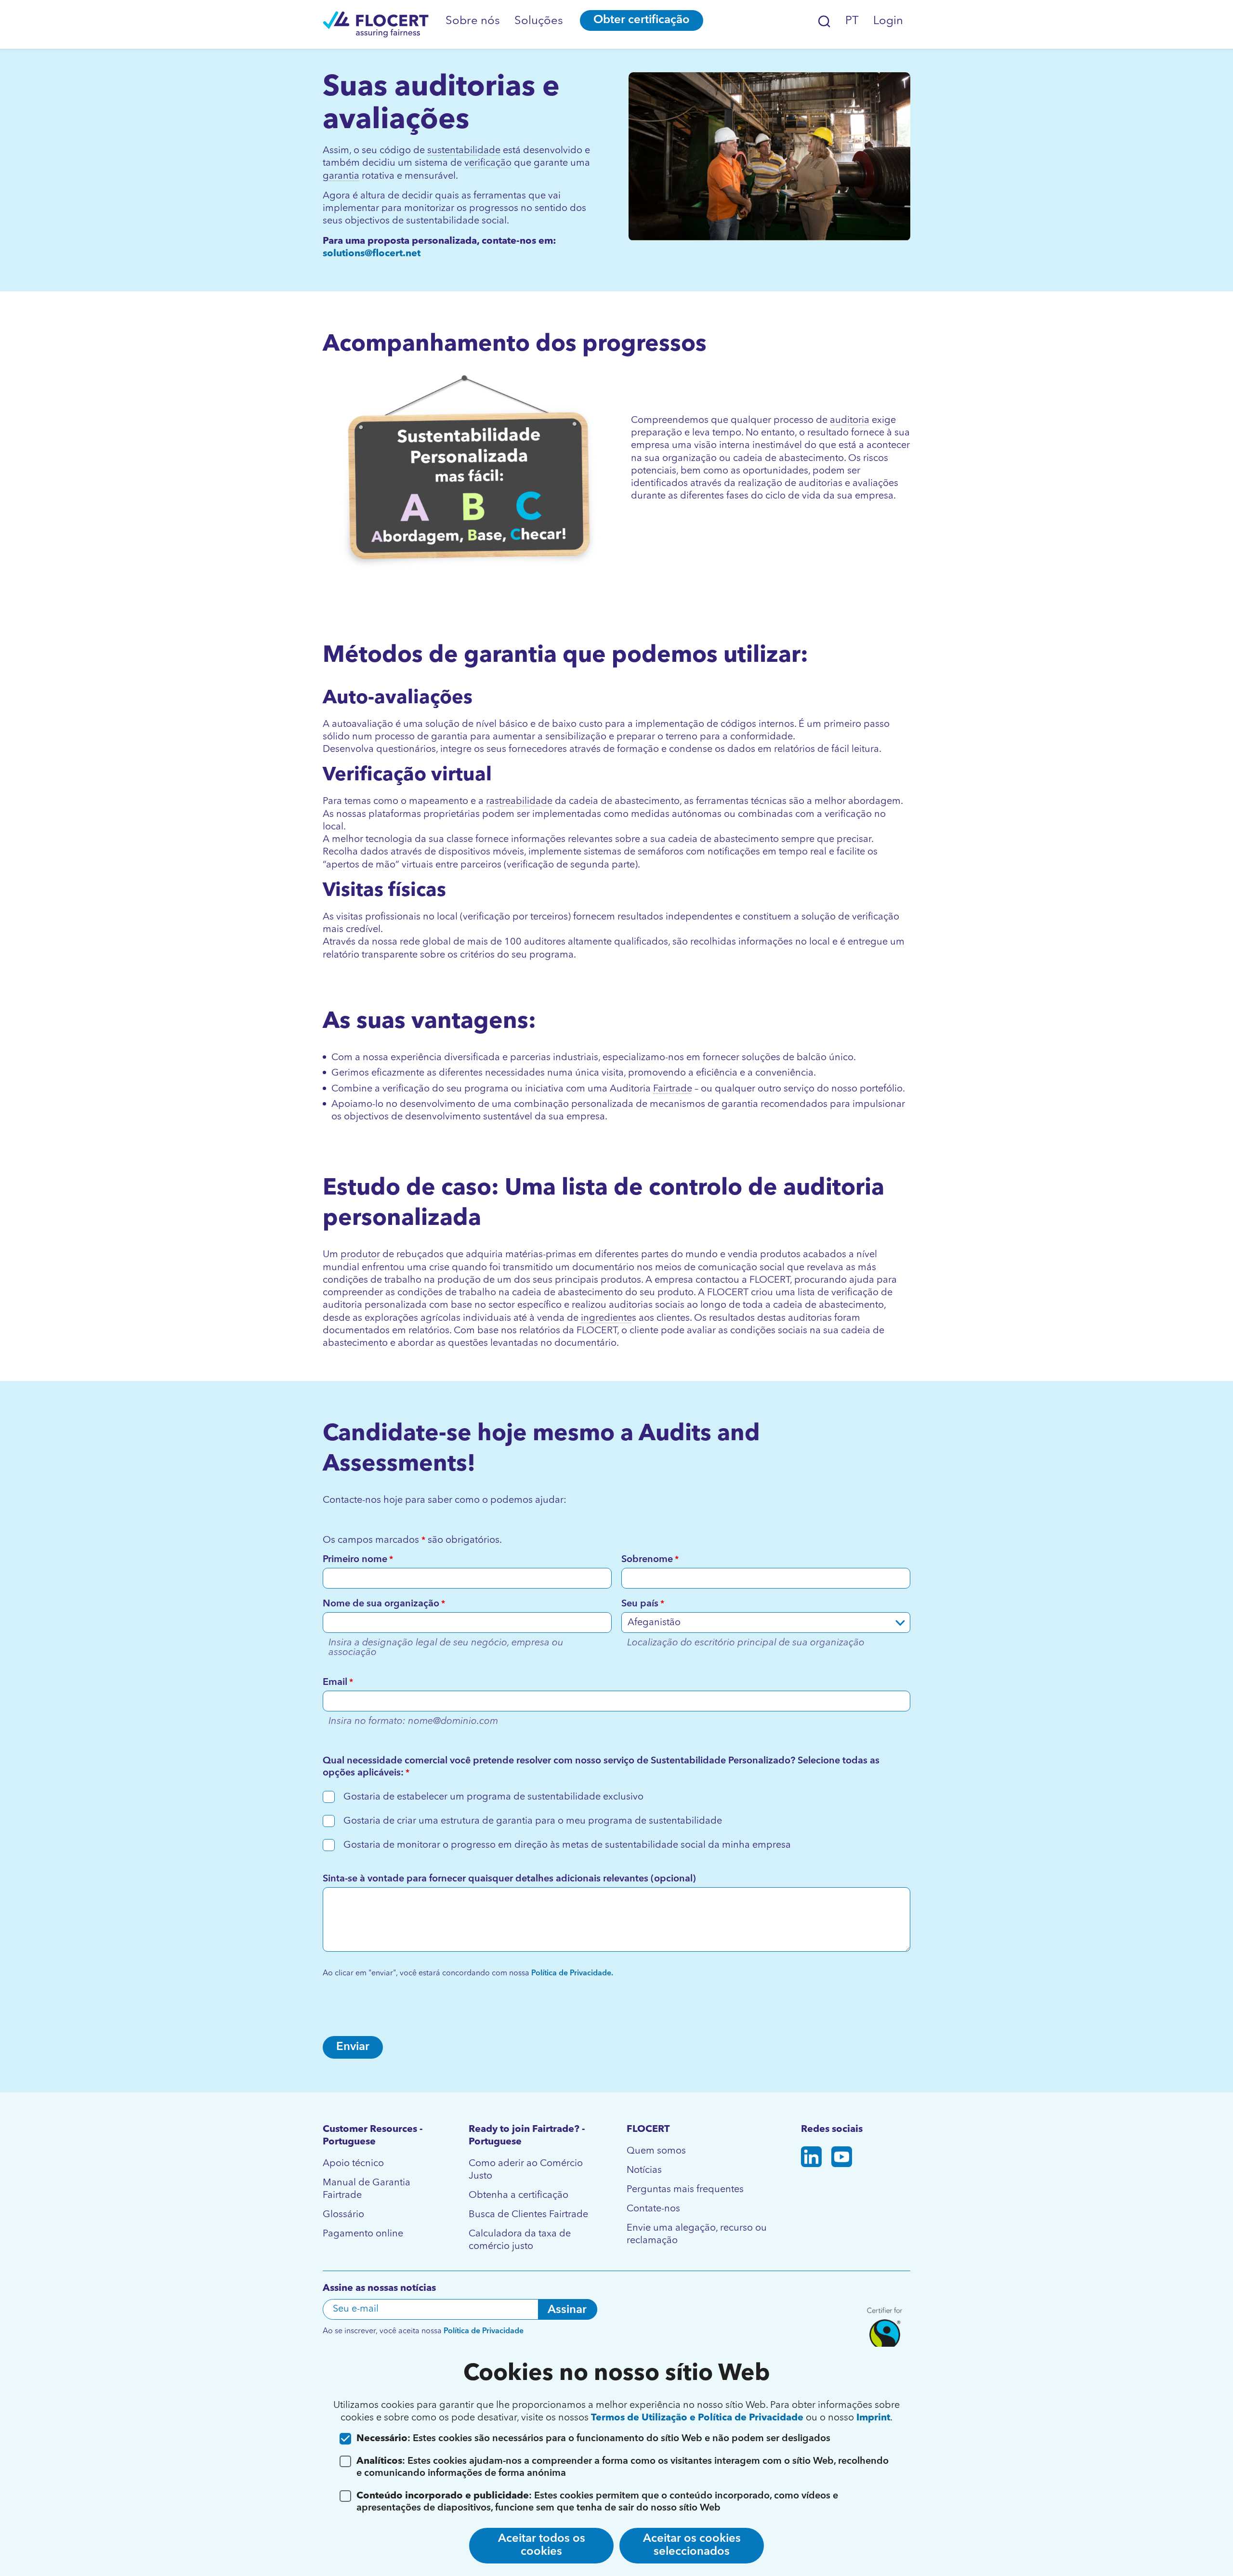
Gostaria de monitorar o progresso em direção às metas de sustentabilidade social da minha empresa (567, 1845)
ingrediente (606, 1318)
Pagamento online (363, 2234)
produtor (360, 1255)
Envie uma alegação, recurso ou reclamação (697, 2234)
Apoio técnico (353, 2164)
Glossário (343, 2215)
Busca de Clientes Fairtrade (528, 2215)
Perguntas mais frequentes (685, 2190)
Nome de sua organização (384, 1604)
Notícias (644, 2170)
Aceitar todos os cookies (542, 2545)
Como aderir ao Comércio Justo (526, 2170)
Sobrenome (650, 1560)
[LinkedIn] (811, 2159)
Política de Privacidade (484, 2331)
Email (338, 1682)
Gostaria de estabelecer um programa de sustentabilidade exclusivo (493, 1797)
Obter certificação (642, 20)
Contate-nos (653, 2209)
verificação (488, 163)
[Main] (376, 24)
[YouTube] (842, 2159)
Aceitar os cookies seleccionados (692, 2545)
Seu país (643, 1604)
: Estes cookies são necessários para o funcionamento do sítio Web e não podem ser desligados (593, 2439)
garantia (341, 176)
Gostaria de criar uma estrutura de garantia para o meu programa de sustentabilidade (533, 1821)
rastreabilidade (519, 802)
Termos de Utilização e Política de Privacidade (698, 2418)
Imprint (873, 2418)
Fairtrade (673, 1089)
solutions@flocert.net (372, 254)
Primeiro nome (358, 1560)
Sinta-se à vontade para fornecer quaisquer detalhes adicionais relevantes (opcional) (509, 1879)
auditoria (850, 421)
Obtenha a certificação (518, 2195)
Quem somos (656, 2151)
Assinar (567, 2310)
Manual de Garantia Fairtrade (367, 2189)
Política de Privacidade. (571, 1973)
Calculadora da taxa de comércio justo (520, 2240)
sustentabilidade (464, 151)
